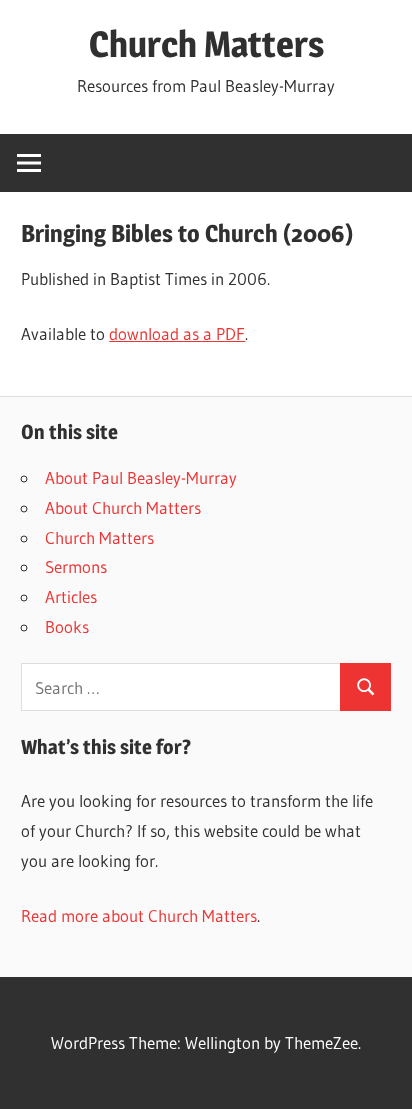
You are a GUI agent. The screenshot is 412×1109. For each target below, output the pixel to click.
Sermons (76, 566)
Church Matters (206, 44)
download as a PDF (177, 333)
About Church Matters (123, 507)
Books (67, 626)
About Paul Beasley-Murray (141, 477)
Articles (71, 596)
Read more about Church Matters (139, 915)
